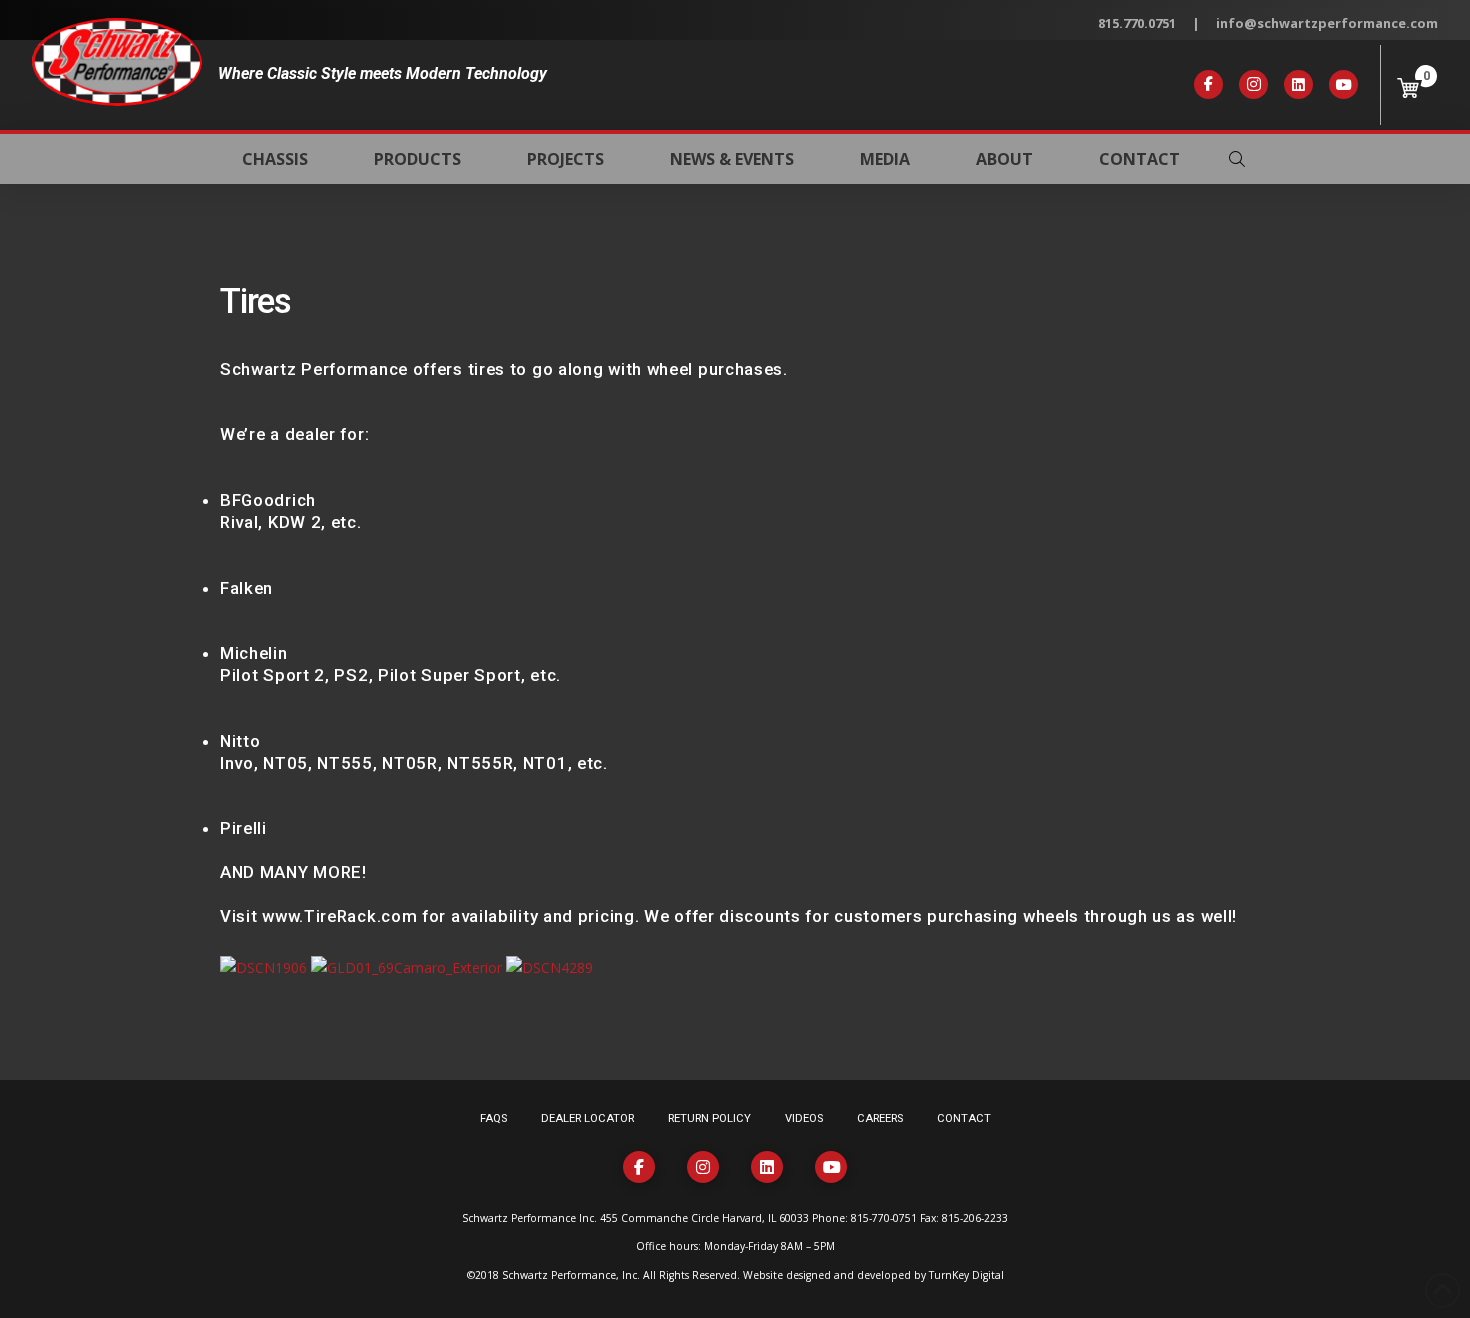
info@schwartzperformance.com (1327, 23)
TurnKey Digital (966, 1275)
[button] (1237, 159)
